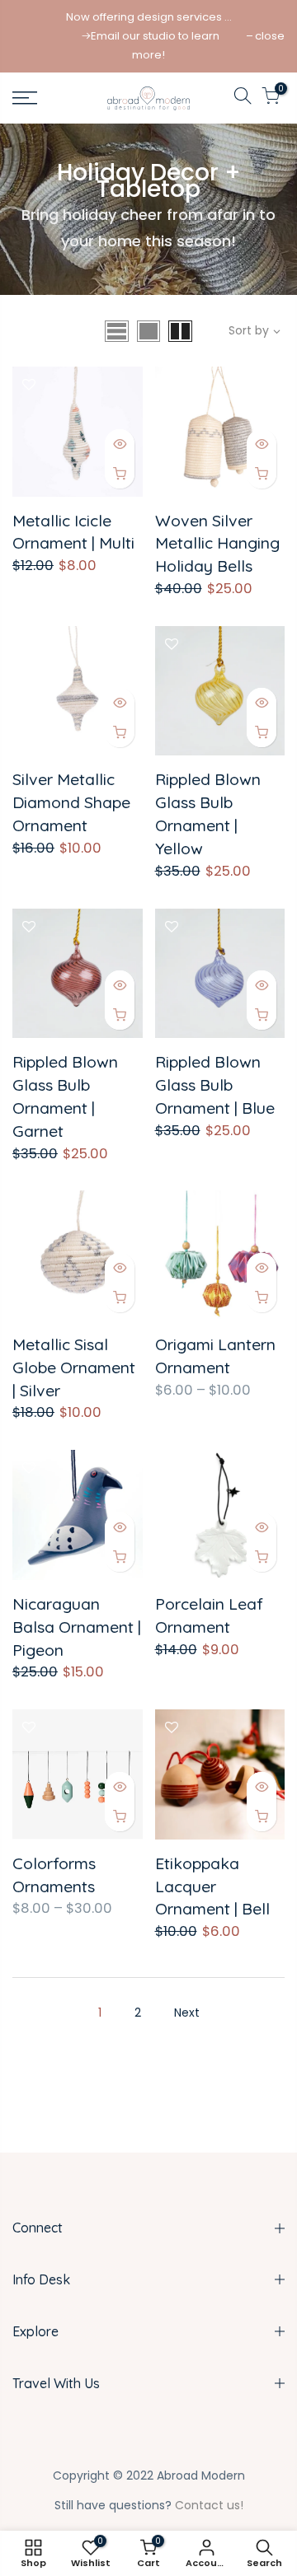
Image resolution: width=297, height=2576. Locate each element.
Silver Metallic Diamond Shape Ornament (71, 802)
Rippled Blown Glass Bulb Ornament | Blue (215, 1085)
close (270, 36)
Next (187, 2013)
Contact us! (209, 2505)
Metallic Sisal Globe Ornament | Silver (74, 1367)
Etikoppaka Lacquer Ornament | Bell (212, 1886)
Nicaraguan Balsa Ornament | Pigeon (77, 1627)
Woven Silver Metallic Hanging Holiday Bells (217, 543)
